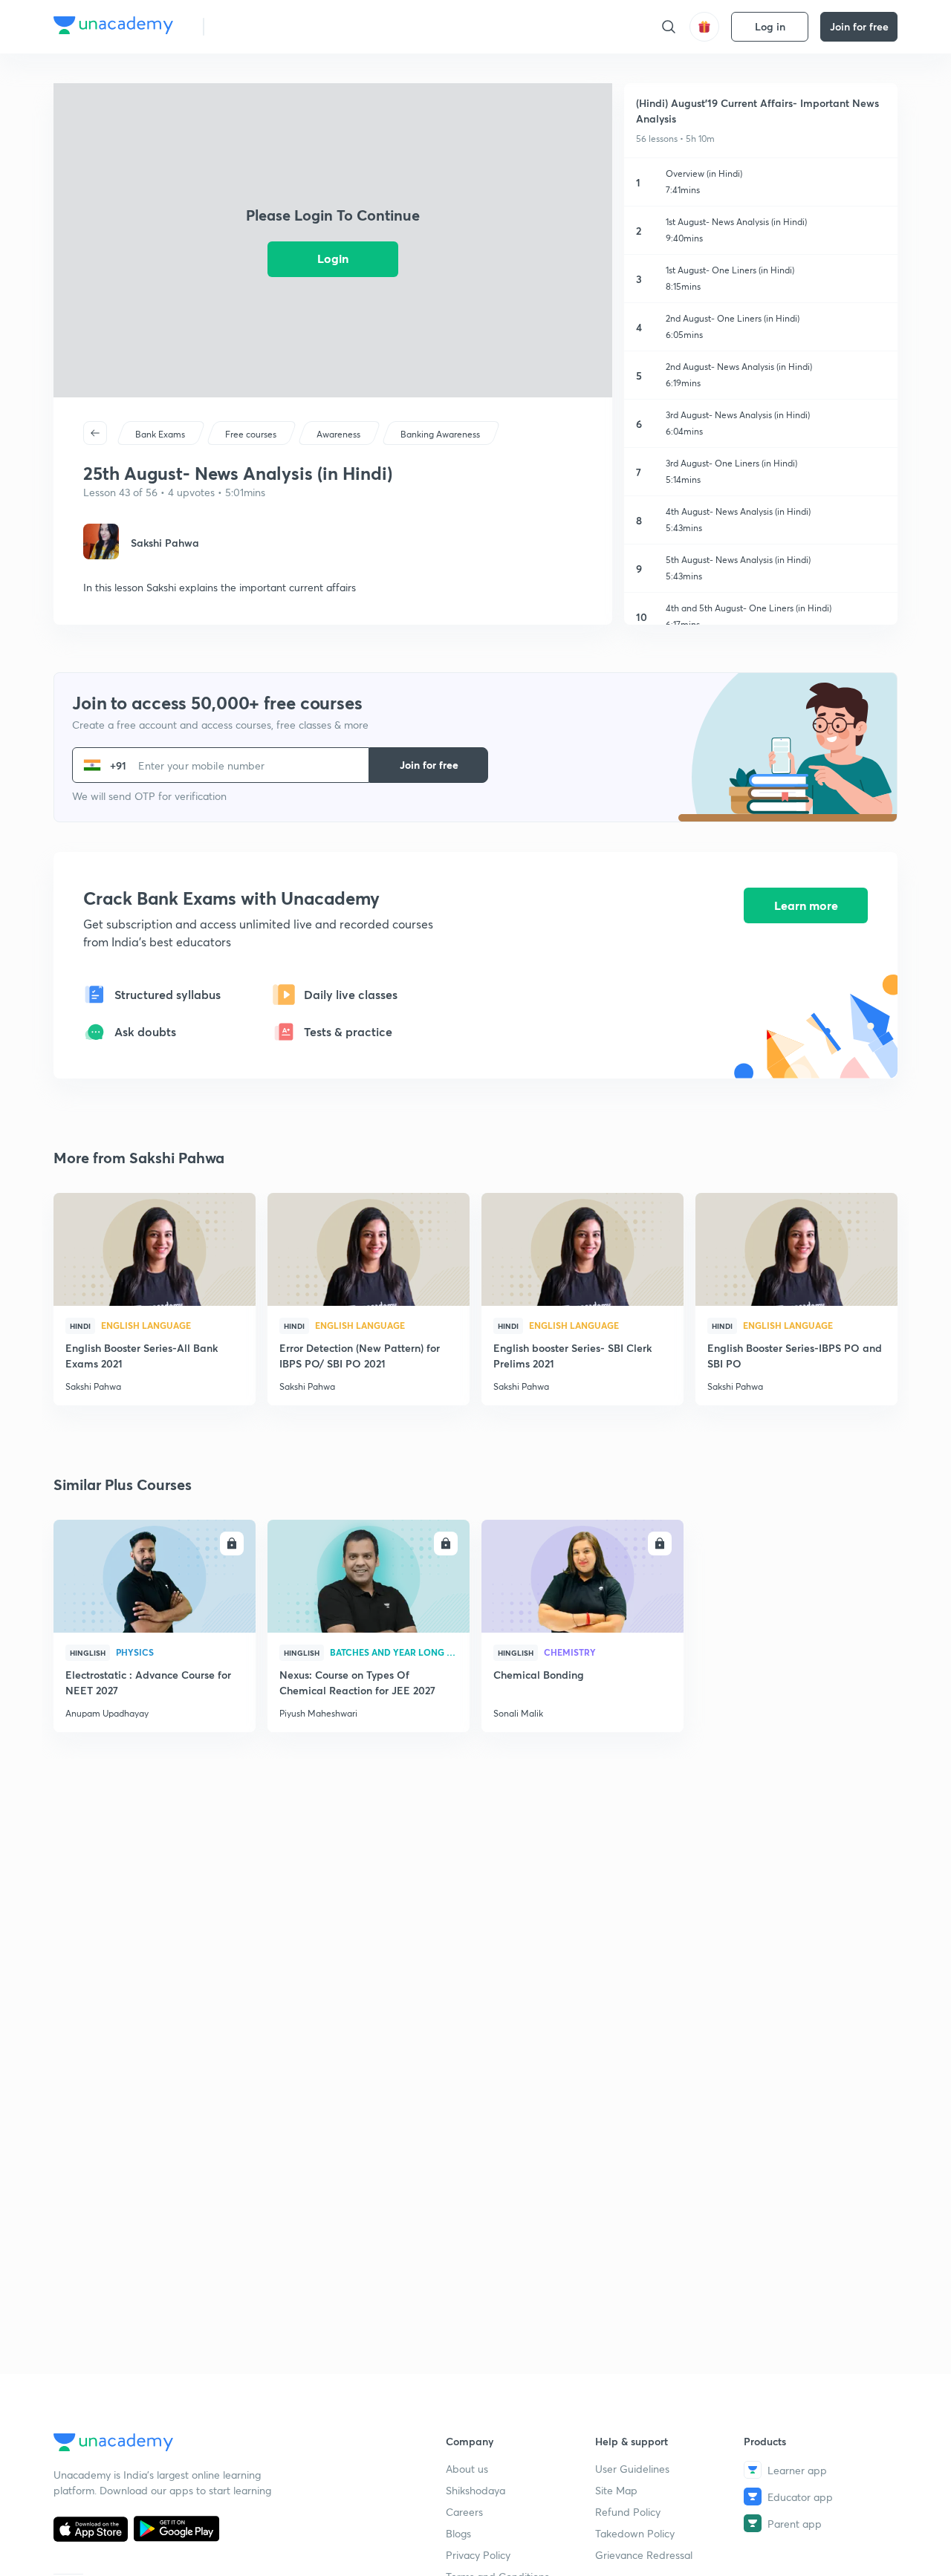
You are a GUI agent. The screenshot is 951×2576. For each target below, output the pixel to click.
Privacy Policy (478, 2555)
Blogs (458, 2533)
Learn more (806, 905)
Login (333, 258)
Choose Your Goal (281, 26)
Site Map (616, 2490)
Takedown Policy (635, 2533)
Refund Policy (628, 2512)
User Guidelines (632, 2469)
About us (467, 2469)
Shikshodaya (475, 2490)
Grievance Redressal (644, 2555)
